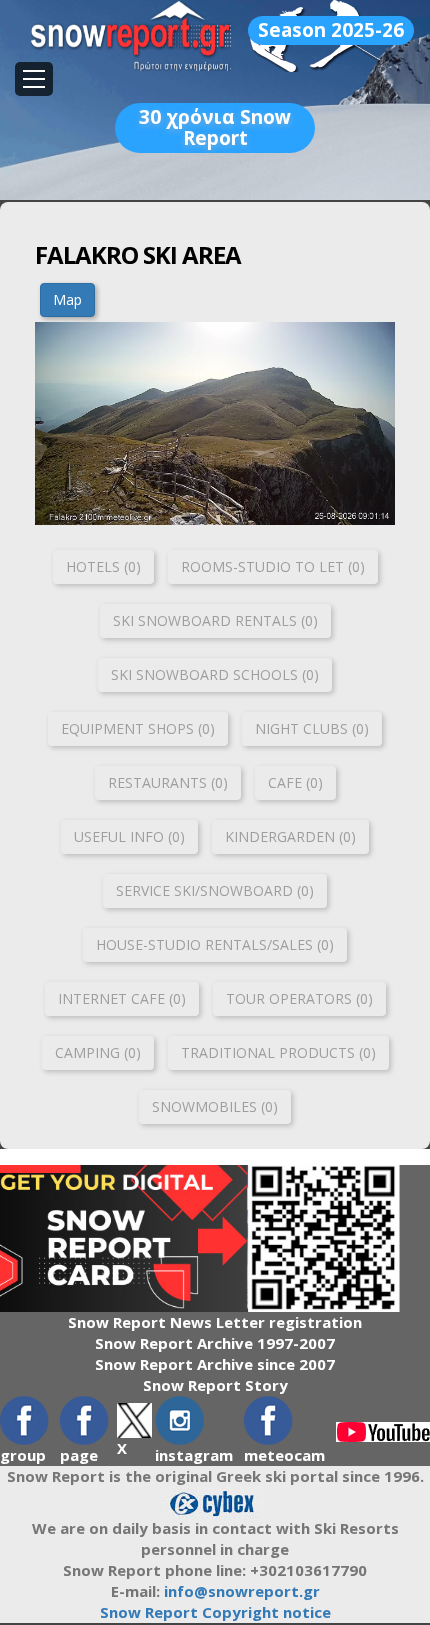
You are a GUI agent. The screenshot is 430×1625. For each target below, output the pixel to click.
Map (67, 299)
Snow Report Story (215, 1385)
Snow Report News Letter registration (215, 1322)
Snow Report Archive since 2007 (215, 1364)
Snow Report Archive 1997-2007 (215, 1343)
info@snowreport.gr (242, 1591)
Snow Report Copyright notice (215, 1612)
